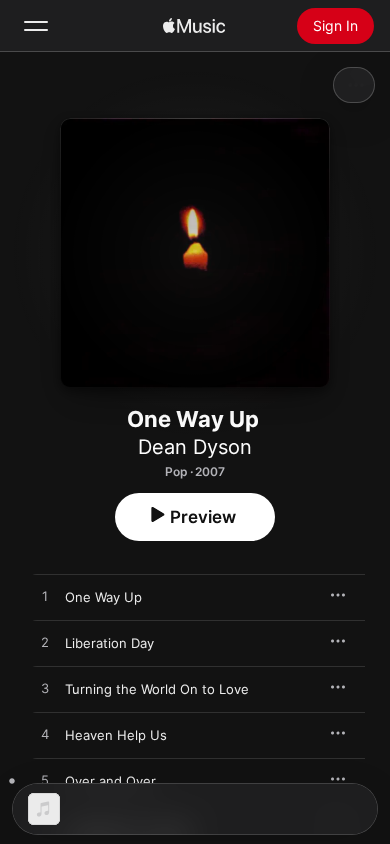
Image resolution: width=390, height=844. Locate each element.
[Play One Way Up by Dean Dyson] (45, 597)
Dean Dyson (195, 447)
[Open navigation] (36, 26)
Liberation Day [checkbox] (109, 643)
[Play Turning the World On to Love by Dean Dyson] (45, 689)
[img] (194, 26)
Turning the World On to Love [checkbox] (157, 689)
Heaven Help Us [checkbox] (116, 735)
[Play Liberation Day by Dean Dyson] (45, 643)
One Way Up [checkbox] (103, 597)
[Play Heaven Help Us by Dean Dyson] (45, 735)
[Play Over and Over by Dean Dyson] (45, 781)
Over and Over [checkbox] (110, 781)
